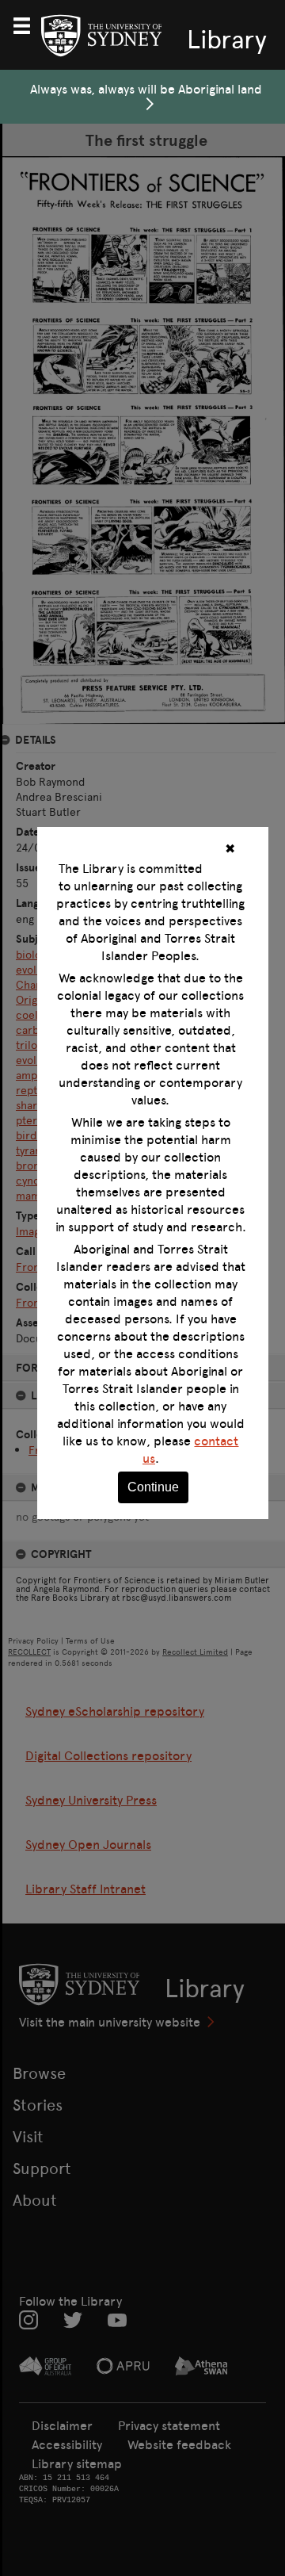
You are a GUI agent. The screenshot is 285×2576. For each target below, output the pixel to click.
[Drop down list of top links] (28, 24)
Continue (153, 1487)
